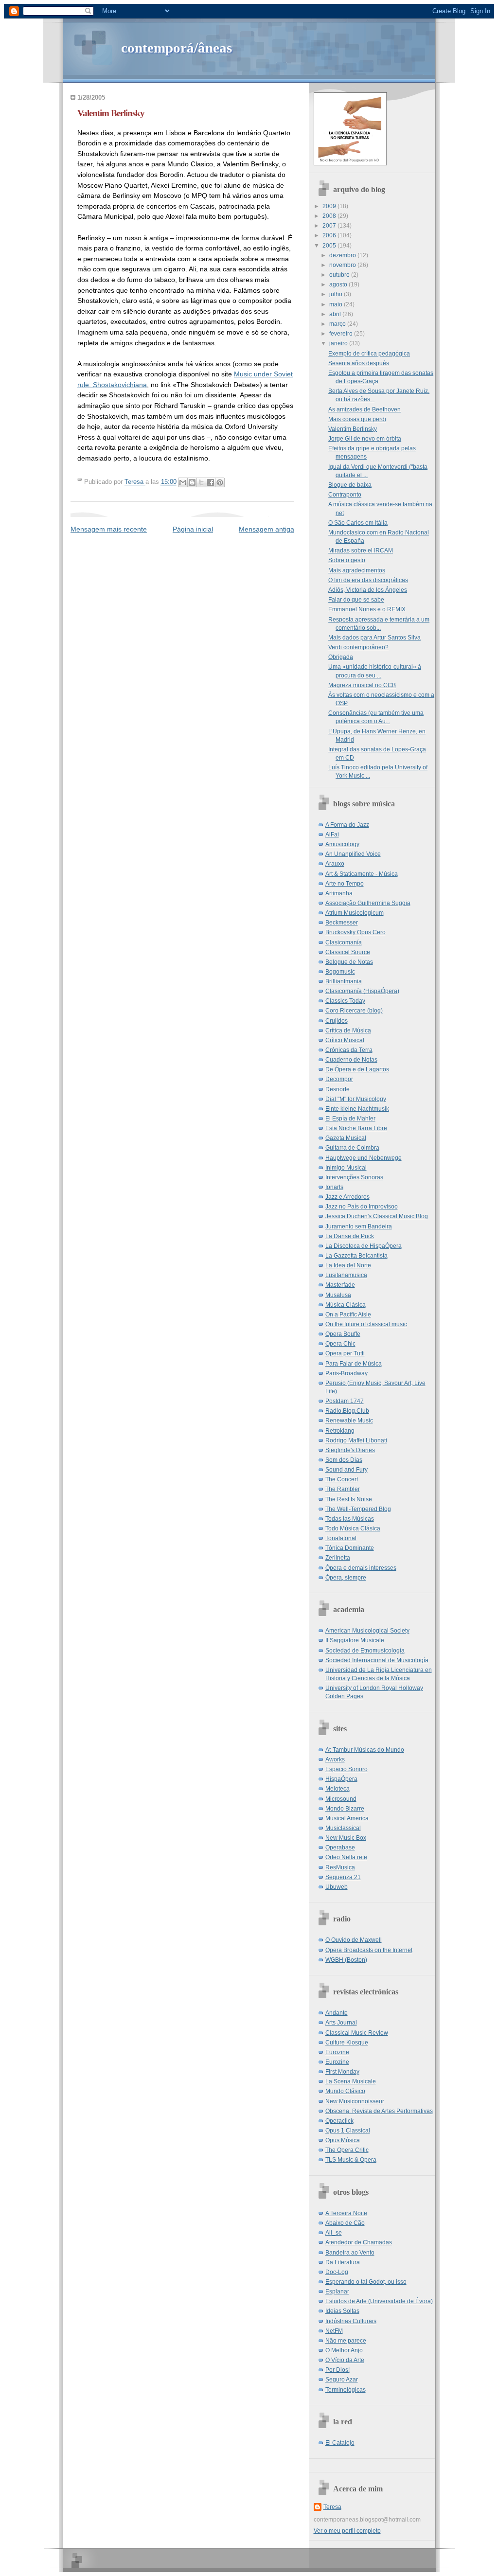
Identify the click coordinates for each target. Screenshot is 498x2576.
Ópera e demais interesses (361, 1568)
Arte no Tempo (345, 884)
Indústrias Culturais (351, 2321)
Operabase (340, 1848)
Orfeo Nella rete (346, 1857)
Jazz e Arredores (347, 1197)
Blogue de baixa (350, 485)
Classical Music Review (357, 2033)
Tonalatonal (341, 1538)
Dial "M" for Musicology (356, 1099)
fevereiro (342, 334)
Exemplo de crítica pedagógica (369, 354)
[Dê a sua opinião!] (192, 482)
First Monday (342, 2072)
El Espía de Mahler (350, 1119)
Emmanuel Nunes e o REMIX (367, 609)
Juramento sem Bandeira (359, 1226)
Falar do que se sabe (356, 600)
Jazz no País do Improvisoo (362, 1207)
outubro (340, 275)
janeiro (339, 343)
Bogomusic (340, 972)
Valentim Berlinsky (353, 429)
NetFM (334, 2331)
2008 (330, 216)
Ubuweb (337, 1887)
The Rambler (343, 1489)
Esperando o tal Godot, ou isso (366, 2282)
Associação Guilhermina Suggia (368, 903)
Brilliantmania (344, 981)
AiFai (332, 835)
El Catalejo (340, 2443)
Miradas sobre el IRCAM (361, 551)
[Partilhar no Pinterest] (220, 482)
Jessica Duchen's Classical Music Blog (377, 1216)
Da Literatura (343, 2262)
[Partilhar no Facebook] (211, 482)
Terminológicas (346, 2390)
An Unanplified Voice (353, 854)
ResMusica (340, 1867)
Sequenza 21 (343, 1877)
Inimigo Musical (346, 1168)
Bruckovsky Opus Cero (356, 932)
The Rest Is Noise (349, 1499)
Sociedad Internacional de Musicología (377, 1660)
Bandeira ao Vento (350, 2253)
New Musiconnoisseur (355, 2101)
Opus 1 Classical (348, 2131)
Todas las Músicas (350, 1519)
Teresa (332, 2507)
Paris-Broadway (347, 1373)
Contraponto (345, 495)
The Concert (342, 1479)
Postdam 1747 (345, 1401)
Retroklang (340, 1431)
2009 (330, 206)
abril (336, 314)
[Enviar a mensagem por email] (183, 482)
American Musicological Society (367, 1631)
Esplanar (337, 2292)
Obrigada (341, 657)
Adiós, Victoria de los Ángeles (368, 590)
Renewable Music (349, 1421)
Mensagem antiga (267, 529)
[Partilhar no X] (201, 482)
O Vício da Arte (345, 2360)
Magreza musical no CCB (362, 685)
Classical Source (348, 952)
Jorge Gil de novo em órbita (365, 439)
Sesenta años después (359, 363)
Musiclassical (343, 1828)
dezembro (343, 255)
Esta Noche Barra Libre (356, 1128)
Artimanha (339, 893)
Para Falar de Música (354, 1364)
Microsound (341, 1799)
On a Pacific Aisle (348, 1315)
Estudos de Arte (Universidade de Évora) (379, 2301)
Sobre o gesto (347, 560)
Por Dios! (338, 2370)
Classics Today (345, 1001)
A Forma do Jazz (347, 825)
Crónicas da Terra (349, 1050)
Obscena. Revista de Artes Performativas (379, 2111)
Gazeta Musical (346, 1138)
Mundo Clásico (345, 2091)
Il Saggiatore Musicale (355, 1640)
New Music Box (346, 1838)
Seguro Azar (342, 2380)
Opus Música (343, 2140)
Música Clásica (346, 1305)
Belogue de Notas (349, 962)
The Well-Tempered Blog (358, 1509)
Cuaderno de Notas (351, 1060)
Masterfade (340, 1285)
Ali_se (334, 2233)
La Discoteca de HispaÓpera (364, 1246)
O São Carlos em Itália (358, 523)
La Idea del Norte (348, 1265)
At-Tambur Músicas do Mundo (365, 1750)
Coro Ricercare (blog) (354, 1011)
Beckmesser (342, 923)
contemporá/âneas (177, 48)
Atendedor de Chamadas (359, 2242)
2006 (330, 235)
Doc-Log (337, 2272)
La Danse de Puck (350, 1236)
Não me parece (346, 2341)
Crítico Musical (345, 1040)
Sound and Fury (347, 1470)
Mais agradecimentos (357, 570)
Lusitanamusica (346, 1275)
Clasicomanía (344, 942)
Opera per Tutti (345, 1353)
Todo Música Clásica (353, 1528)
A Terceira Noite (346, 2213)
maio (337, 304)
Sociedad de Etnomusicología (365, 1651)
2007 (330, 226)
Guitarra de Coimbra (352, 1148)
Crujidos (337, 1021)
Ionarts (334, 1187)
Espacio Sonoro (347, 1769)
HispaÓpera (341, 1779)
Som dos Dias (344, 1460)
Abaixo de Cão (345, 2223)
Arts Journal (341, 2023)
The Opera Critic (347, 2150)
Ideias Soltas (342, 2311)
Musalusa (338, 1295)
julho (337, 294)
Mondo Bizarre (345, 1809)
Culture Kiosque (347, 2043)
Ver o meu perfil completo (347, 2531)
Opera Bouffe (343, 1334)
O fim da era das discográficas (368, 580)
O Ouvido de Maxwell (354, 1940)
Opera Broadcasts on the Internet (369, 1950)
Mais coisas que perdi (357, 419)
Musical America (347, 1818)
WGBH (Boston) (346, 1960)
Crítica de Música (348, 1030)
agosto (339, 284)
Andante (337, 2013)
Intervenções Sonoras (354, 1177)
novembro (343, 265)
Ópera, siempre (346, 1578)
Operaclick (339, 2121)
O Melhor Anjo (344, 2350)
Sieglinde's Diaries (350, 1450)
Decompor (339, 1079)
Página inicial (193, 529)
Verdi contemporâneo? (358, 647)
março (338, 324)
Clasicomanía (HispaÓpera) (362, 991)
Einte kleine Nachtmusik (357, 1109)
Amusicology (342, 844)
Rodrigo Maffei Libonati (356, 1440)
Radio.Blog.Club (347, 1411)
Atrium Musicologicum (355, 913)
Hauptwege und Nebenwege (364, 1158)
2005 (330, 246)
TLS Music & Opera (351, 2160)
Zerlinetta (338, 1558)
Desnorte (338, 1089)
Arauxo (335, 864)
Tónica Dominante (350, 1548)
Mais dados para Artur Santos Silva (374, 638)
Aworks (335, 1759)
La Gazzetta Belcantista (356, 1256)
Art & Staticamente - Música (362, 874)
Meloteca (338, 1789)
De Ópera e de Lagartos (357, 1069)
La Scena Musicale (351, 2081)
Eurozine (337, 2052)
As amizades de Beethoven (365, 409)
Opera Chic (340, 1344)
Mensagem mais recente (109, 529)
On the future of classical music (366, 1324)
